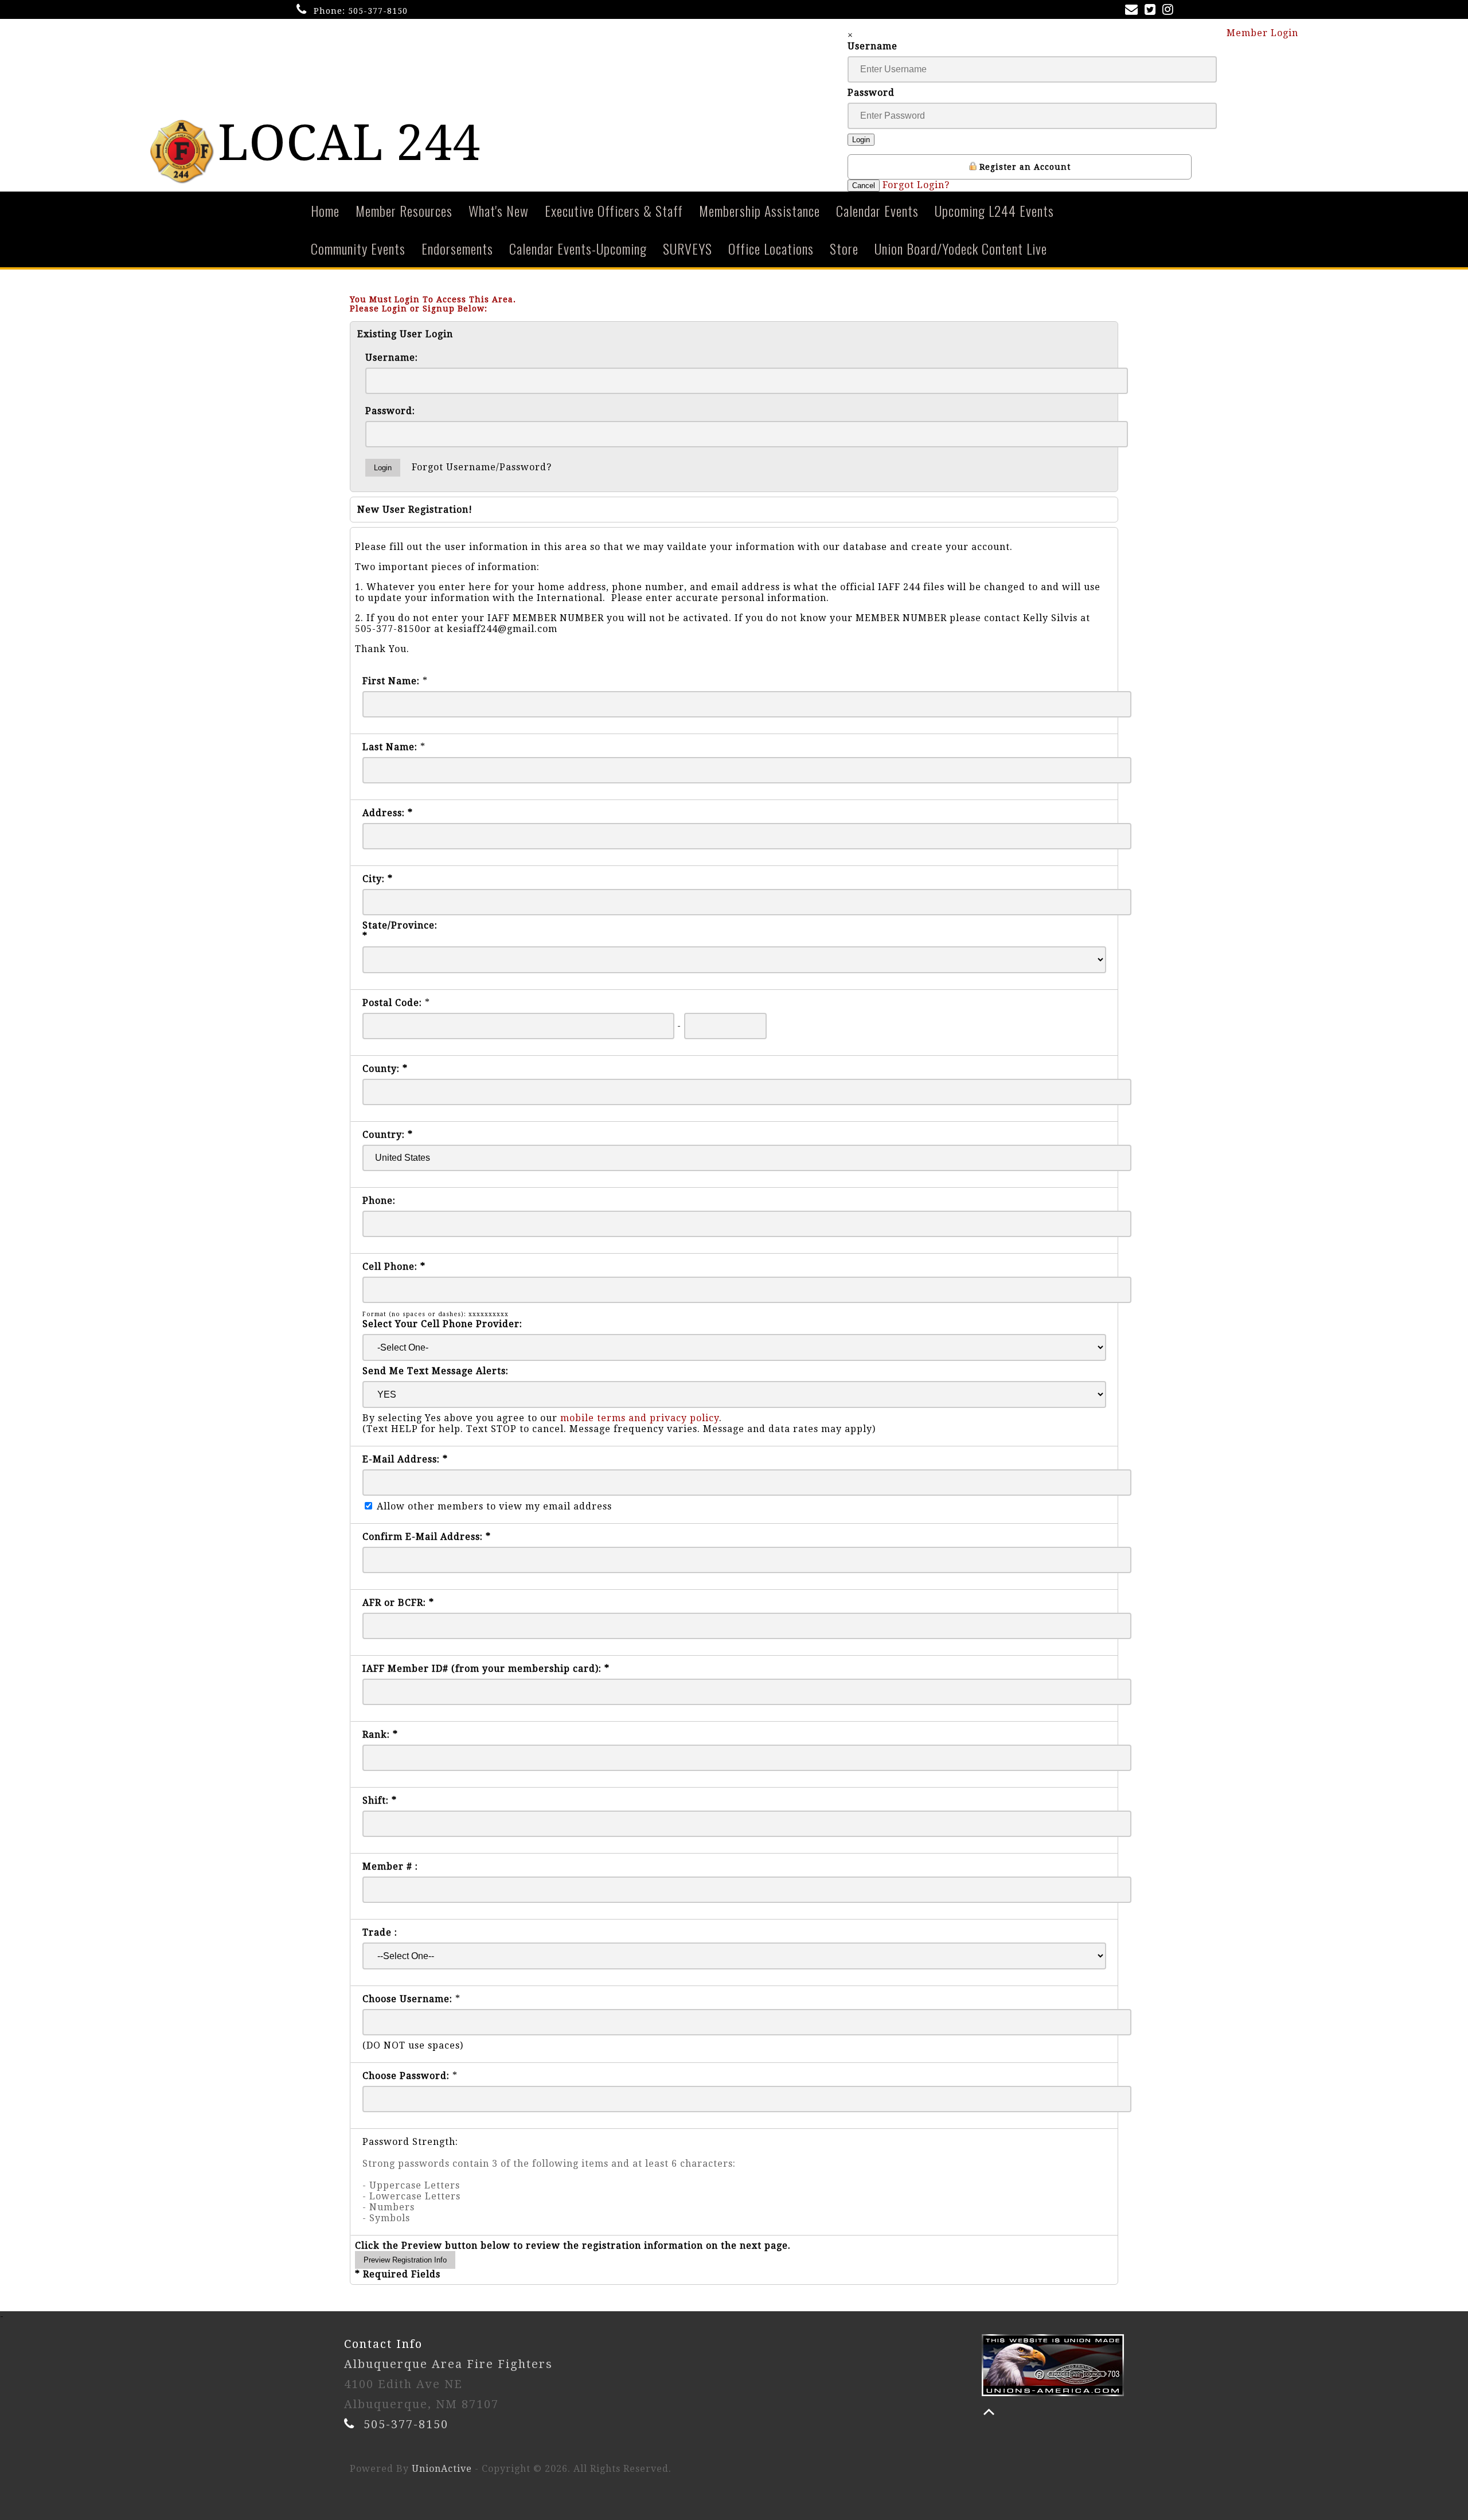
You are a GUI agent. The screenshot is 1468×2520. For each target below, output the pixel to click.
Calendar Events (877, 210)
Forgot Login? (916, 185)
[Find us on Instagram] (1170, 11)
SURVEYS (688, 248)
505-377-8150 (378, 11)
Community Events (358, 248)
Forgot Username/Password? (482, 467)
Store (844, 248)
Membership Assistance (760, 210)
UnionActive (442, 2469)
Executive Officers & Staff (614, 210)
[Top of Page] (989, 2412)
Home (325, 210)
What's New (499, 210)
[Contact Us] (1134, 11)
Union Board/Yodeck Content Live (961, 248)
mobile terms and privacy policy (640, 1418)
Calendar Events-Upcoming (578, 248)
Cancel (864, 186)
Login (861, 140)
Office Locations (771, 248)
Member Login (1264, 33)
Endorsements (457, 248)
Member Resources (404, 210)
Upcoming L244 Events (994, 210)
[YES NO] (734, 1394)
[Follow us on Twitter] (1152, 11)
